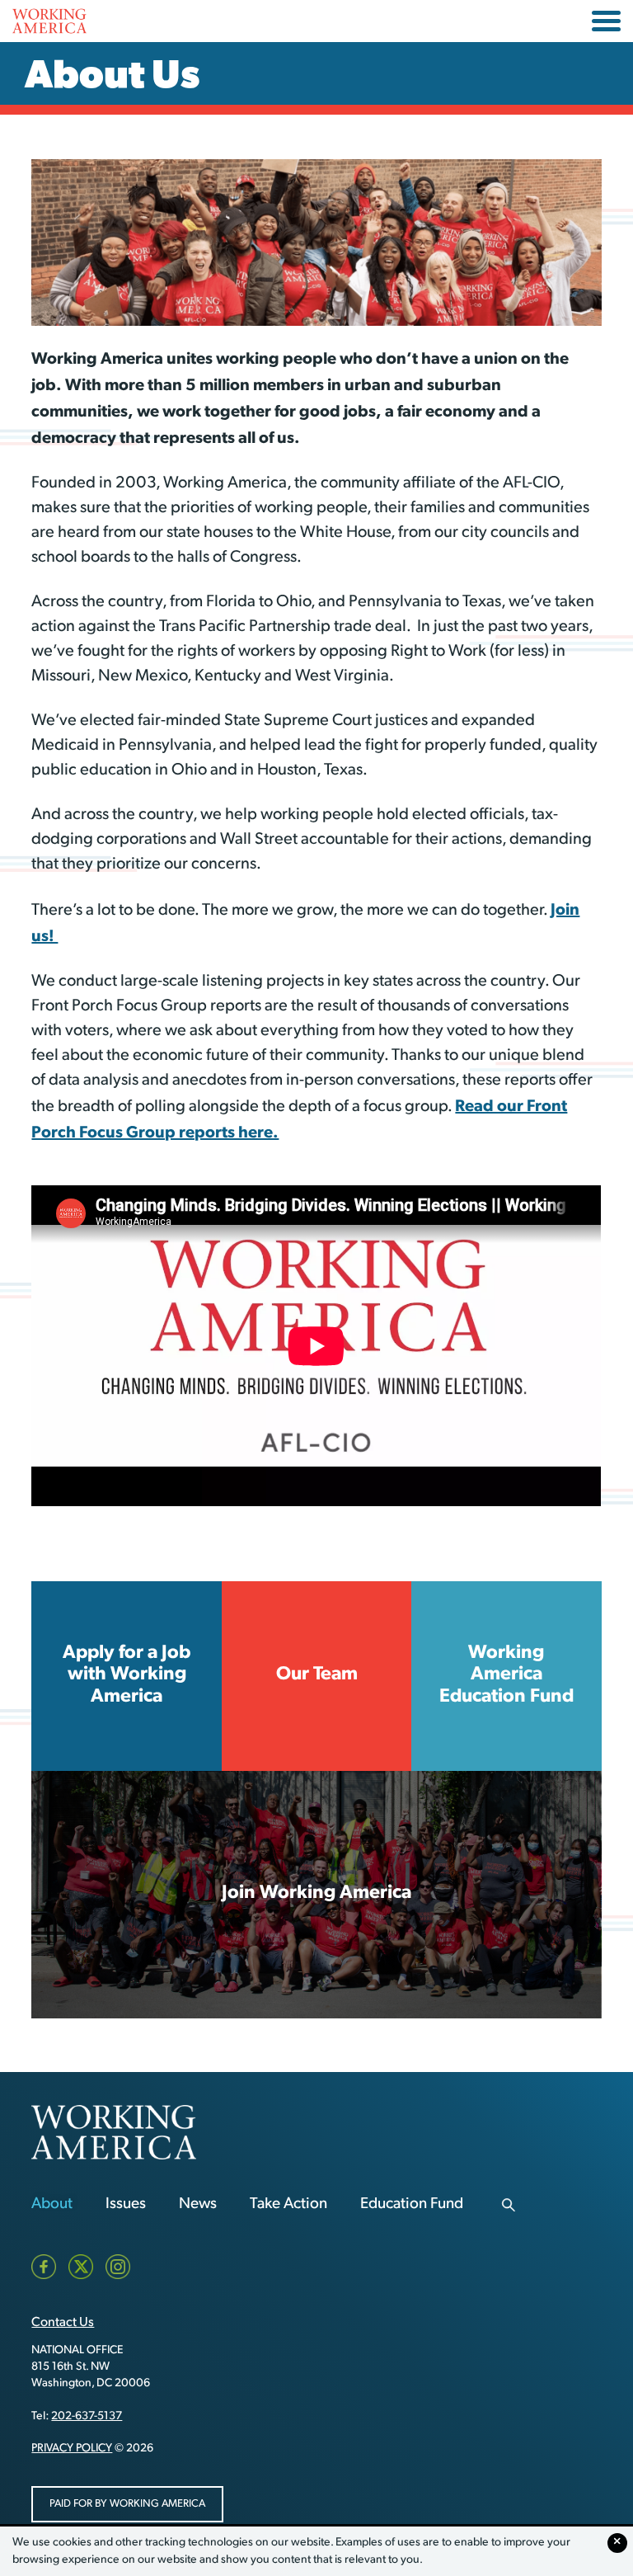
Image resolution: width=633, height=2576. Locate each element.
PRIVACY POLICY (72, 2449)
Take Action (288, 2204)
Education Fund (412, 2204)
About (52, 2204)
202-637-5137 (87, 2416)
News (198, 2204)
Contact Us (63, 2323)
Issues (126, 2204)
